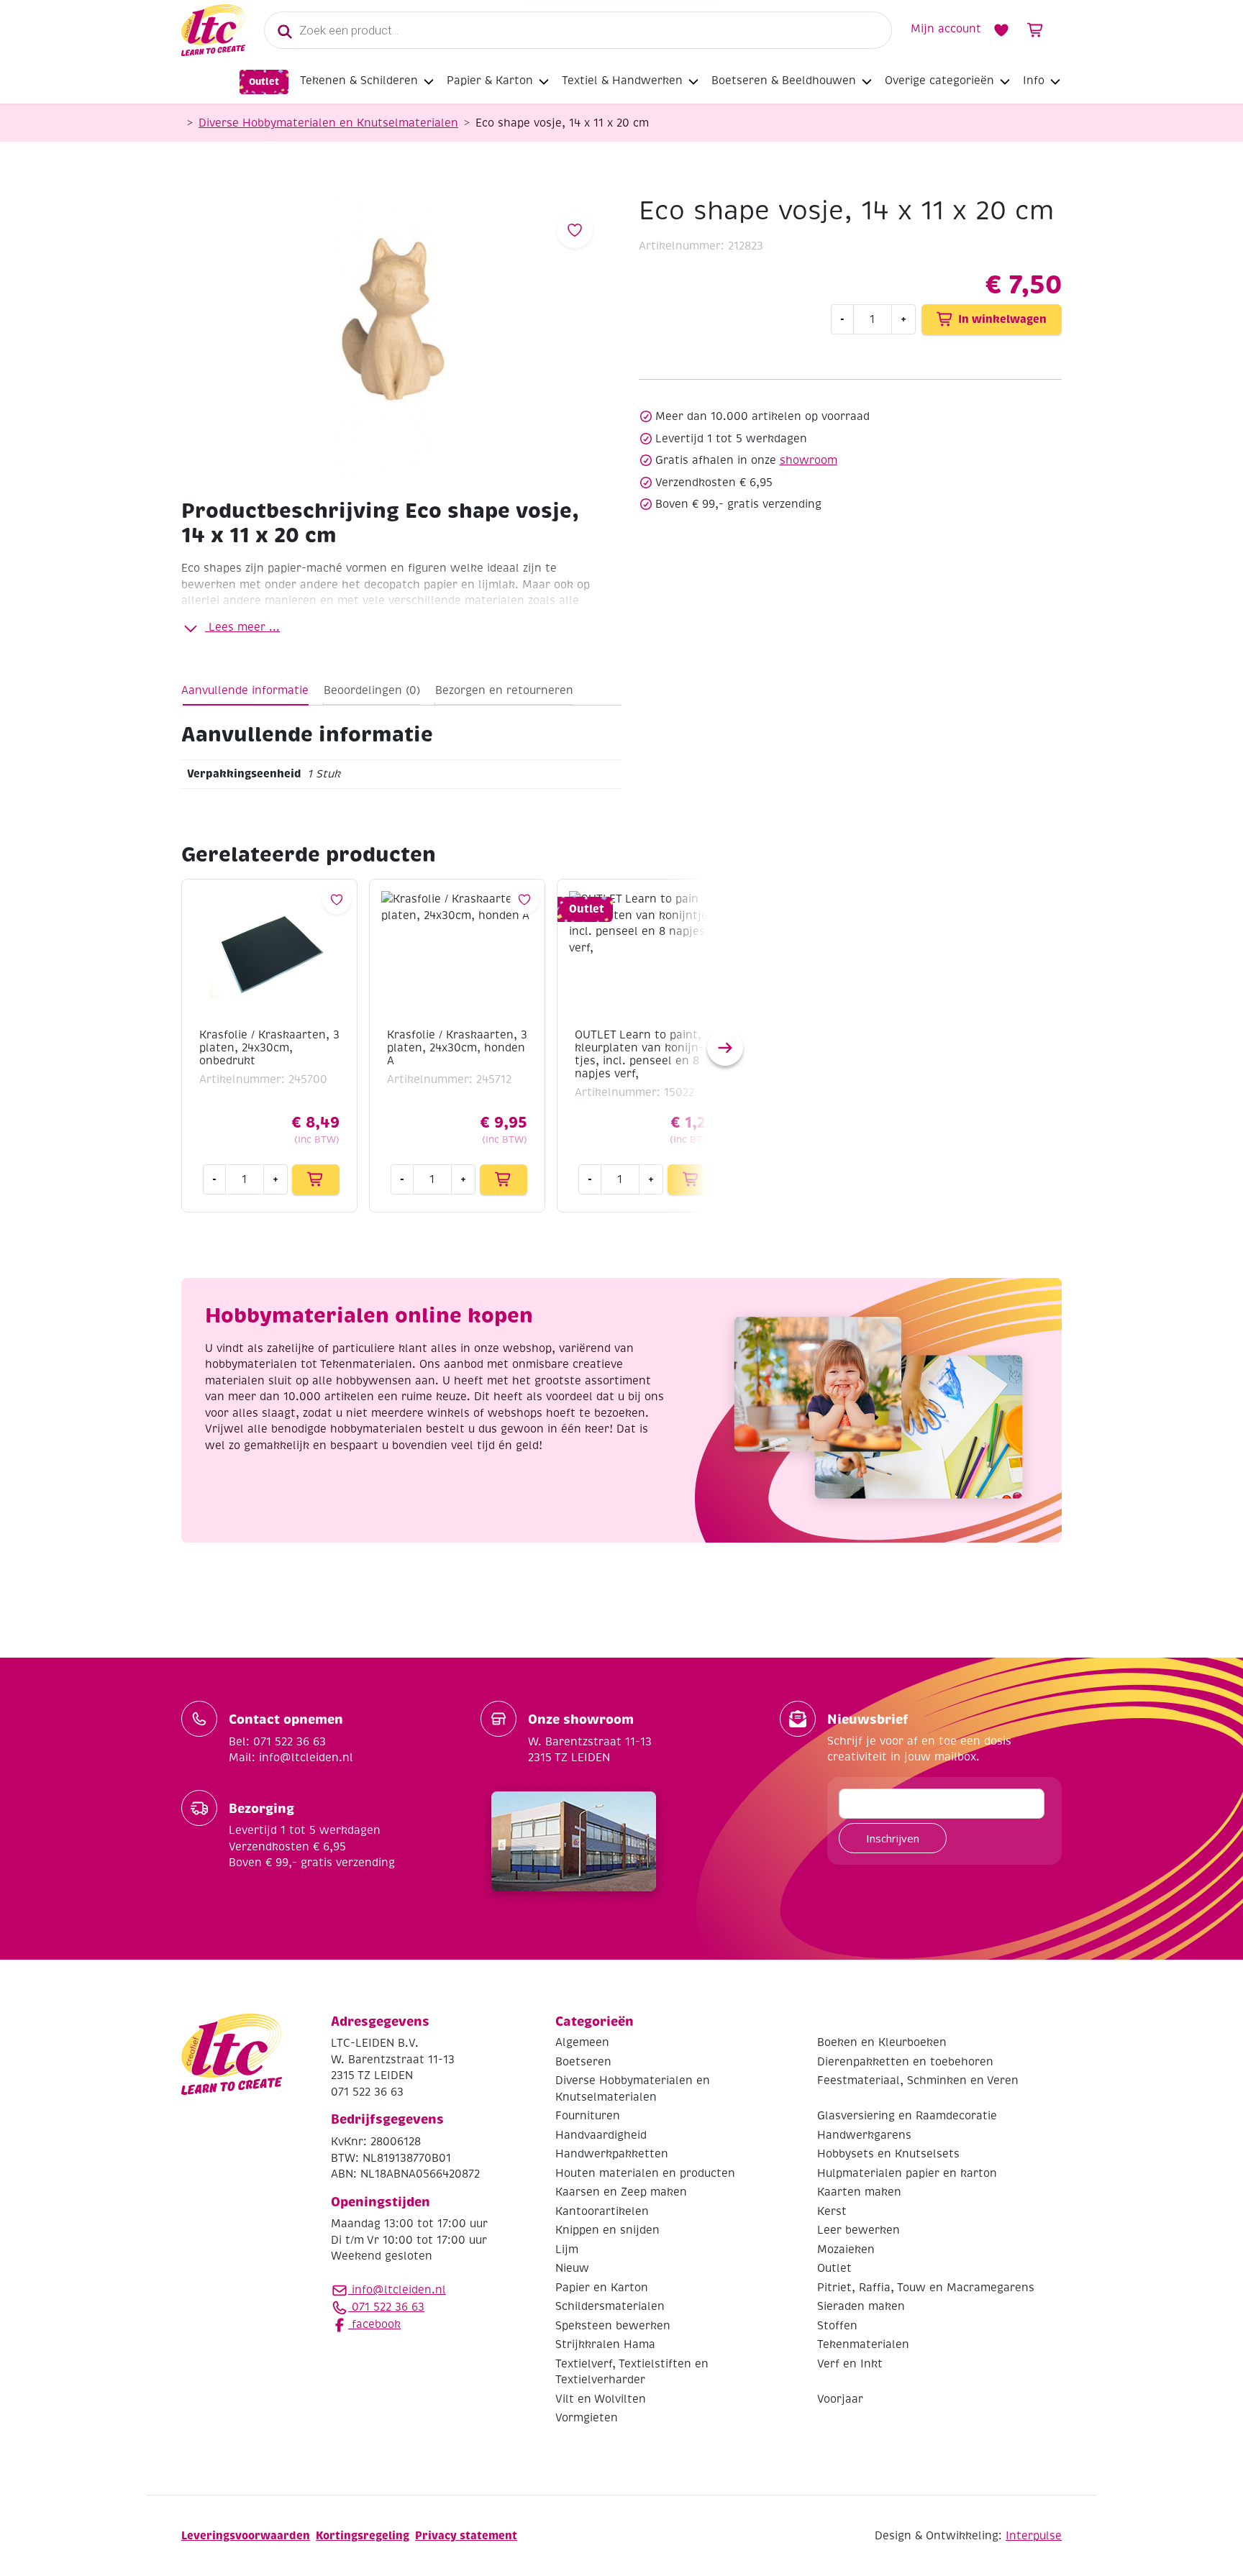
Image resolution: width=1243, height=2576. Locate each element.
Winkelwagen (1036, 30)
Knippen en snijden (607, 2230)
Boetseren (583, 2062)
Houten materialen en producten (645, 2173)
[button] (725, 1048)
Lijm (567, 2250)
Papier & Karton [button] (490, 81)
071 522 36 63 (386, 2307)
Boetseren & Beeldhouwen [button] (784, 81)
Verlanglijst (1001, 30)
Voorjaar (840, 2399)
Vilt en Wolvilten (601, 2399)
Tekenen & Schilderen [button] (359, 81)
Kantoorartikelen (602, 2211)
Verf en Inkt (850, 2364)
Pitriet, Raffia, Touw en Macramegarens (926, 2288)
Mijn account (946, 29)
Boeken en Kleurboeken (882, 2042)
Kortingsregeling (363, 2535)
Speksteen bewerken (613, 2326)
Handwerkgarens (864, 2135)
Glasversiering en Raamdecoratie (907, 2116)
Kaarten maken (859, 2192)
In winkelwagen (1002, 319)
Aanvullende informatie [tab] (245, 690)
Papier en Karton (602, 2288)
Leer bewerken (859, 2230)
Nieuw (572, 2268)
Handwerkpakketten (612, 2154)
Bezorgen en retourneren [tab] (504, 690)
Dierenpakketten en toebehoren (905, 2062)
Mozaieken (846, 2250)
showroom (809, 460)
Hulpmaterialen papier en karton (907, 2173)
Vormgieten (587, 2418)
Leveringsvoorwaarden (246, 2535)
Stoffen (837, 2326)
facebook (374, 2324)
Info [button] (1034, 81)
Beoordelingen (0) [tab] (372, 690)
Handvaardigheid (601, 2135)
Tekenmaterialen (863, 2344)
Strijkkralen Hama (605, 2344)
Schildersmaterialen (610, 2306)
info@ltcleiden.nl (399, 2290)
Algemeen (582, 2042)
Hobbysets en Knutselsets (888, 2154)
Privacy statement (466, 2535)
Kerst (832, 2211)
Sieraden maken (861, 2306)
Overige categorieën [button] (939, 81)
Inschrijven (893, 1838)
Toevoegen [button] (316, 1179)
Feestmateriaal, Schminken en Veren (918, 2081)
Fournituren (588, 2116)
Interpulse (1034, 2536)
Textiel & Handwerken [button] (622, 81)
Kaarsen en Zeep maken (621, 2192)
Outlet (264, 82)
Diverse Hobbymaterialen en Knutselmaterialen (328, 123)
